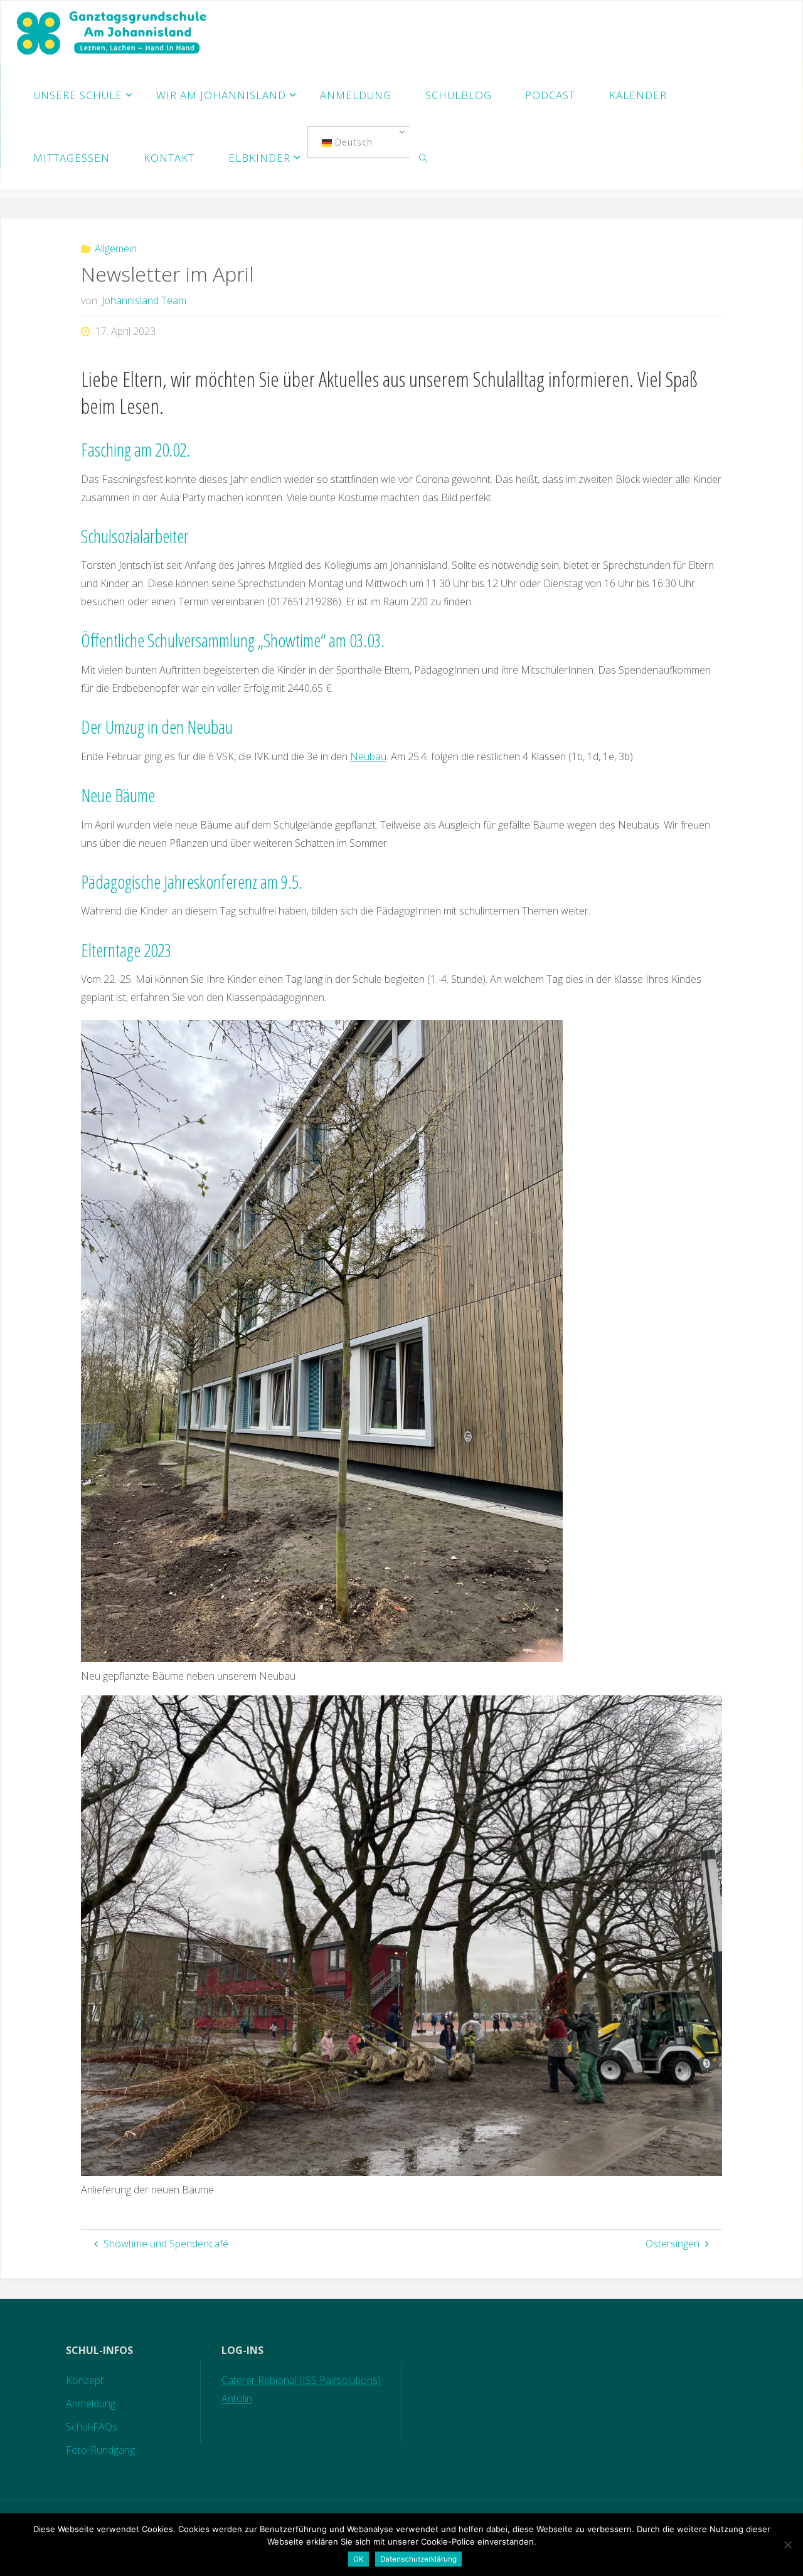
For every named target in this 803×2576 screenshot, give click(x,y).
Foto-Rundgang (100, 2450)
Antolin (237, 2398)
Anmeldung (91, 2404)
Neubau (368, 756)
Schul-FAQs (92, 2427)
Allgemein (116, 248)
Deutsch (352, 142)
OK (359, 2559)
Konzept (85, 2380)
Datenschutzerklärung (418, 2559)
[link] (423, 157)
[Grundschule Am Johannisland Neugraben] (113, 32)
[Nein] (787, 2545)
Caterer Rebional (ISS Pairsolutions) (301, 2380)
